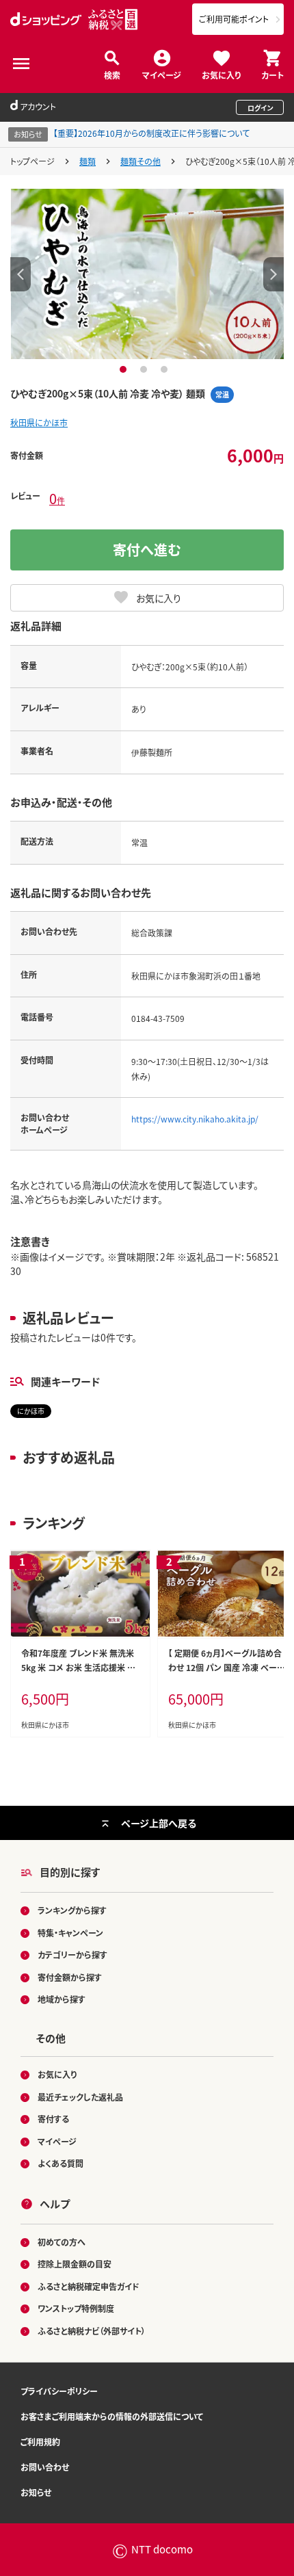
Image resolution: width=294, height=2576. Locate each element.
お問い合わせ (45, 2467)
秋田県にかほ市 (39, 422)
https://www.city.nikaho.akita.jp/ (195, 1119)
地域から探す (62, 1999)
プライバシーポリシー (59, 2391)
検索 (112, 74)
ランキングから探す (72, 1910)
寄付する (53, 2119)
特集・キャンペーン (70, 1933)
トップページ (32, 161)
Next (273, 274)
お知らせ (36, 2492)
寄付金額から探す (70, 1977)
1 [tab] (125, 369)
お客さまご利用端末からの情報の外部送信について (112, 2416)
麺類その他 (141, 161)
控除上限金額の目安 (75, 2264)
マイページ (162, 74)
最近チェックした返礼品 (80, 2097)
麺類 (88, 161)
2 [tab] (145, 369)
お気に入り (221, 74)
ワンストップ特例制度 (76, 2308)
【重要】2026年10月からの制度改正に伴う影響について (151, 133)
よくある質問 (61, 2163)
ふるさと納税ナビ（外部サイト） (92, 2331)
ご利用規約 (40, 2442)
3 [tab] (166, 369)
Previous (21, 274)
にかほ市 (31, 1411)
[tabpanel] (147, 274)
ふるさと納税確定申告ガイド (89, 2286)
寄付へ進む (147, 550)
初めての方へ (62, 2242)
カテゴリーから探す (72, 1955)
